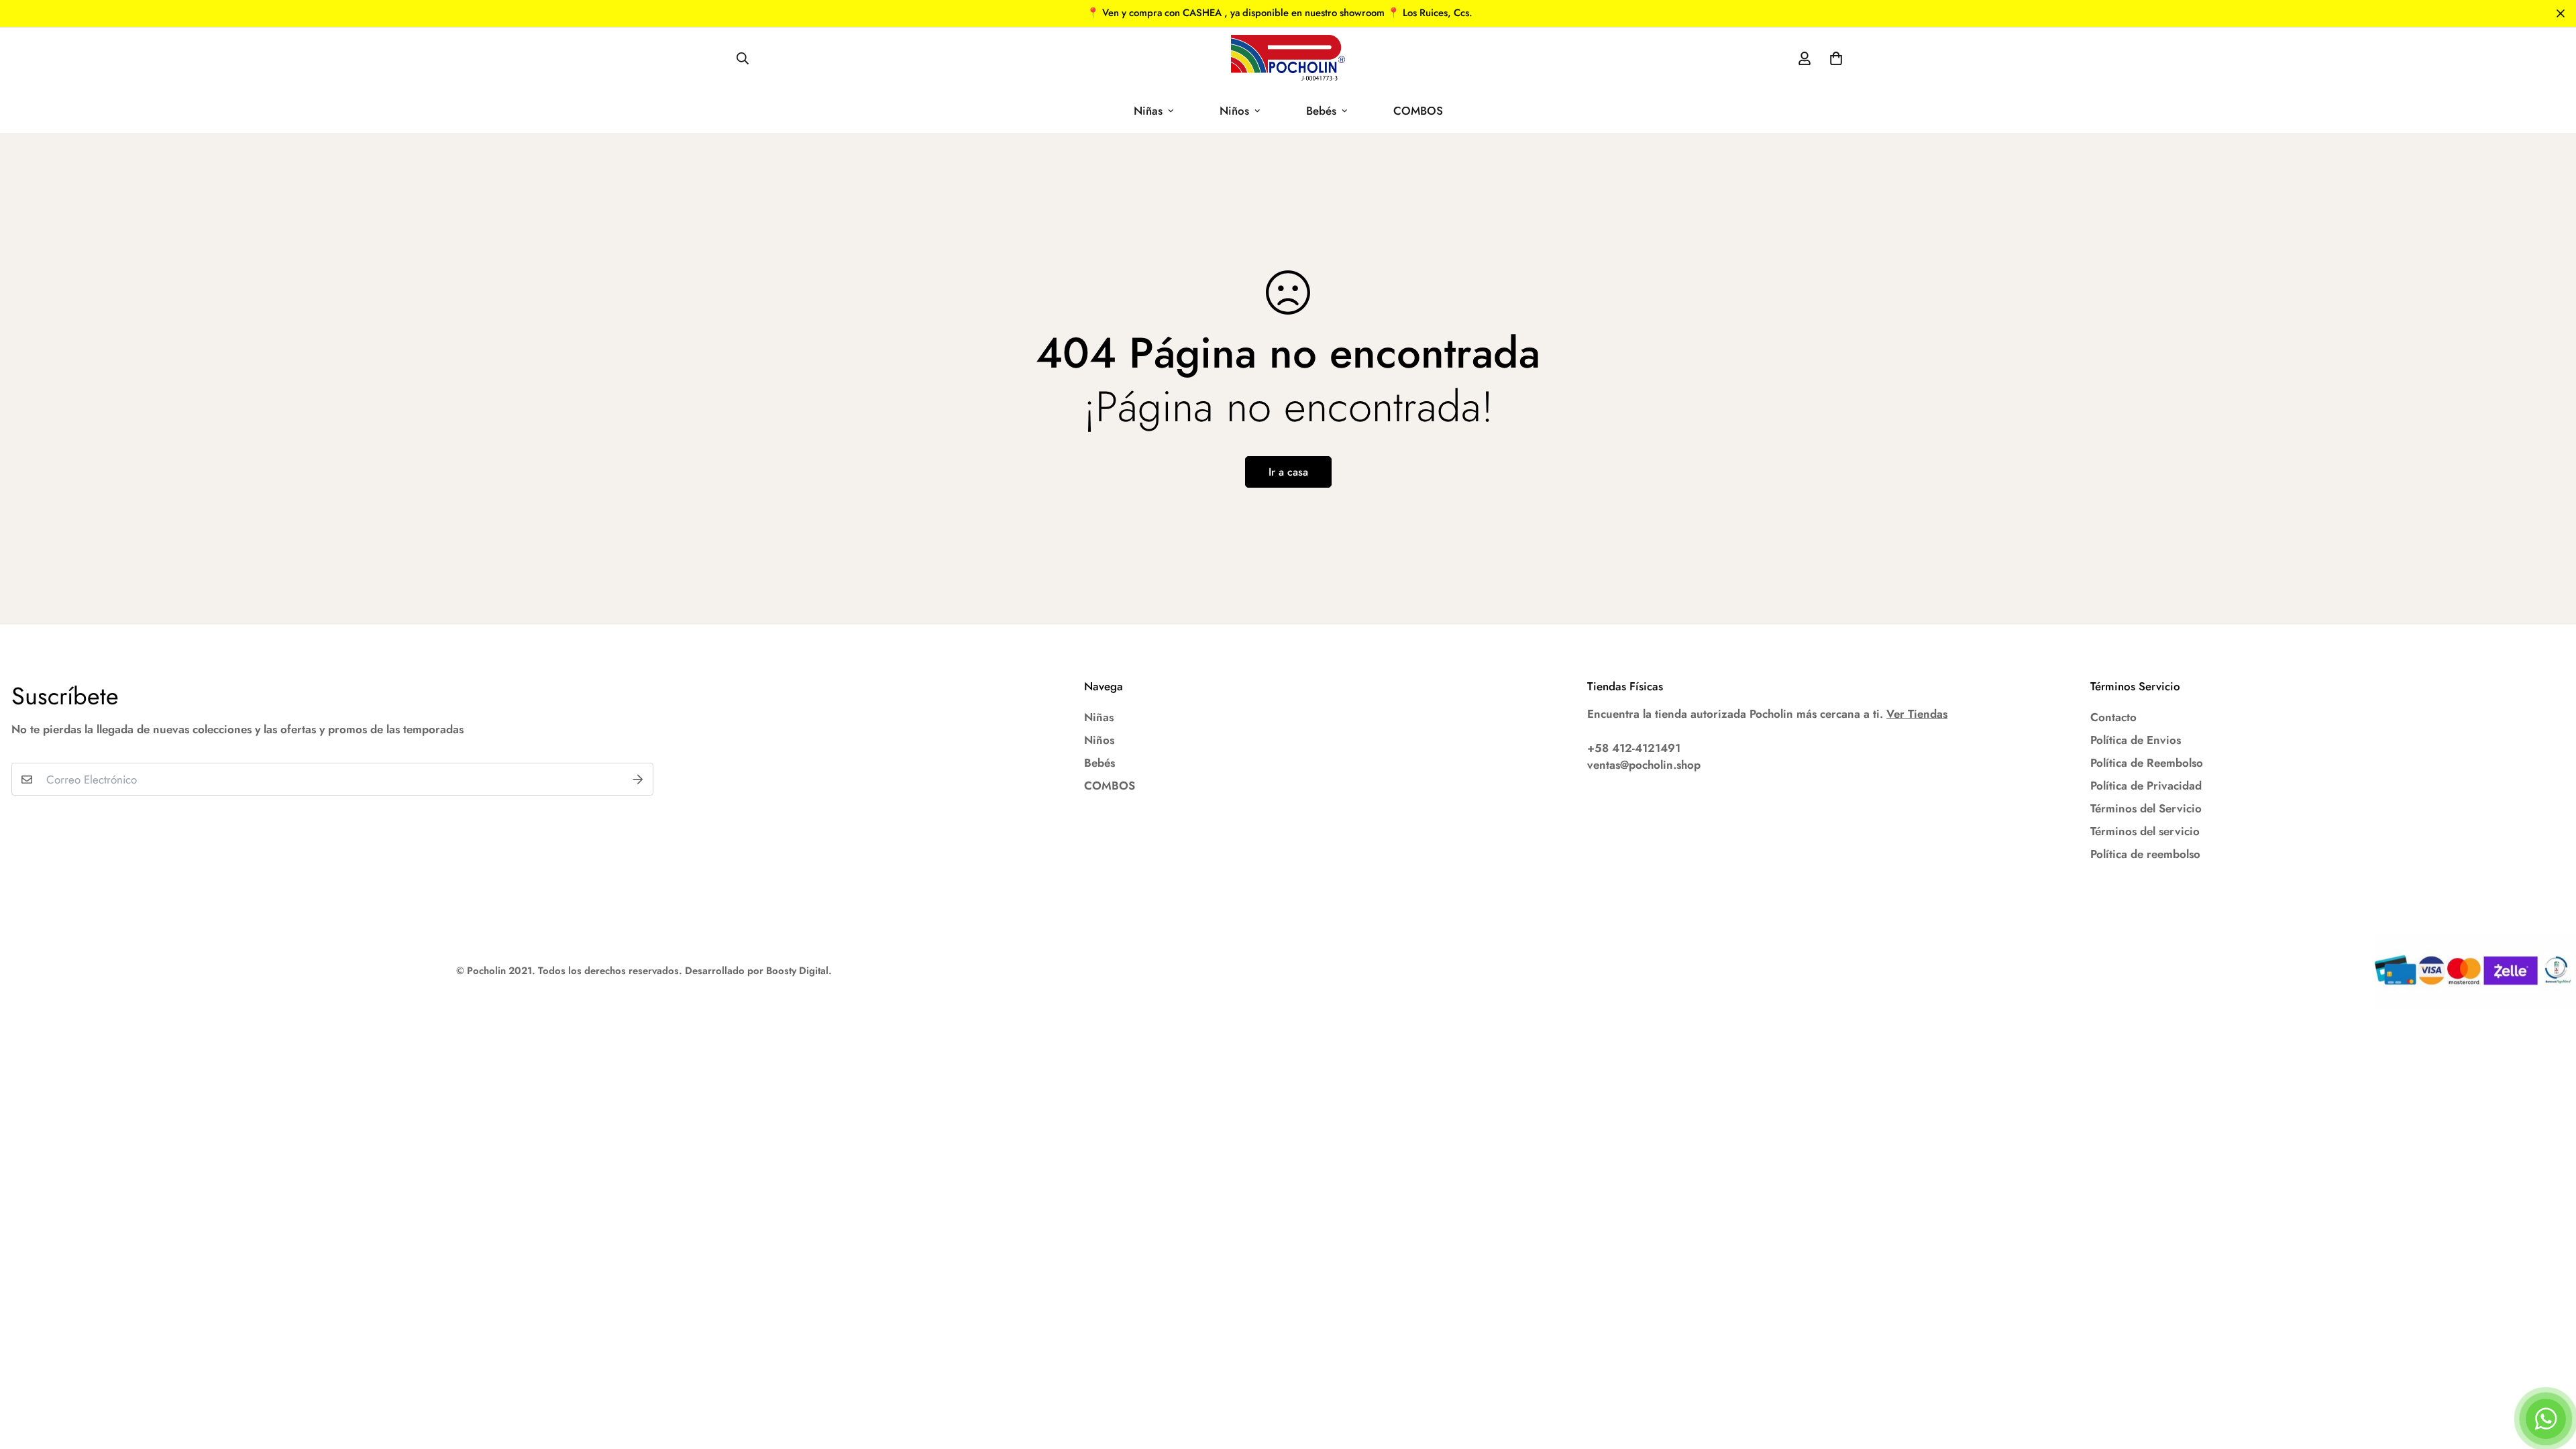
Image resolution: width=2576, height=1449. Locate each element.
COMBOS (1418, 111)
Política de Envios (2136, 740)
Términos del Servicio (2146, 808)
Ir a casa (1288, 472)
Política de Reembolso (2147, 763)
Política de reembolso (2145, 854)
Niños (1234, 111)
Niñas (1148, 111)
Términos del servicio (2145, 831)
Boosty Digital (797, 971)
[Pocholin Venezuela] (1288, 58)
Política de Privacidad (2146, 786)
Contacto (2113, 717)
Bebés (1321, 111)
